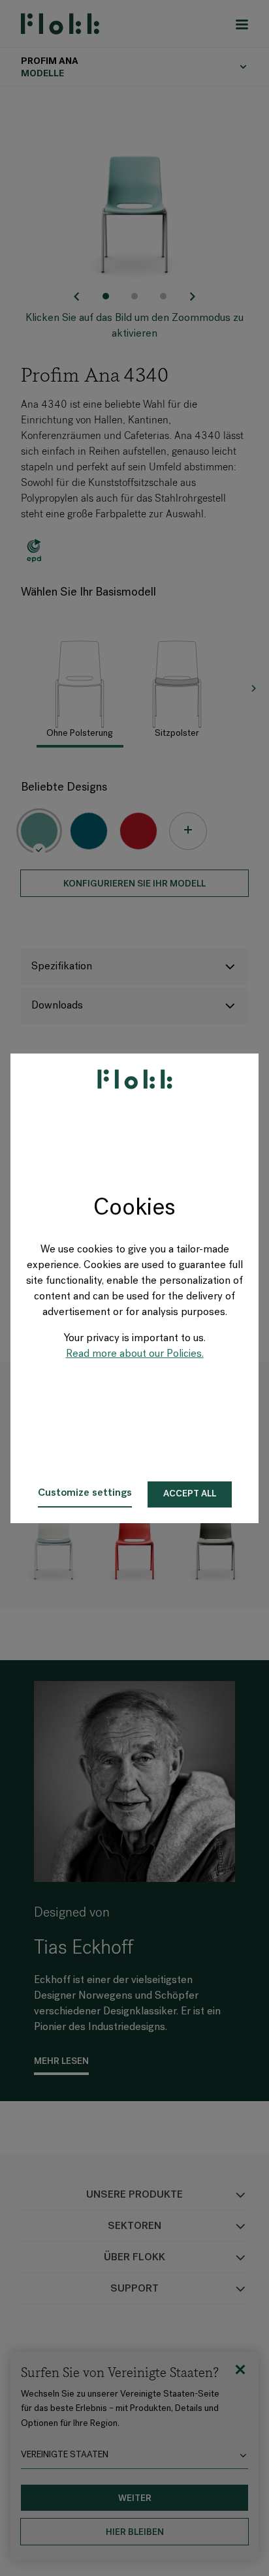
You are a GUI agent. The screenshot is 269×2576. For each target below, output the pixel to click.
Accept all (190, 1494)
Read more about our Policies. (135, 1354)
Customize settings (85, 1493)
